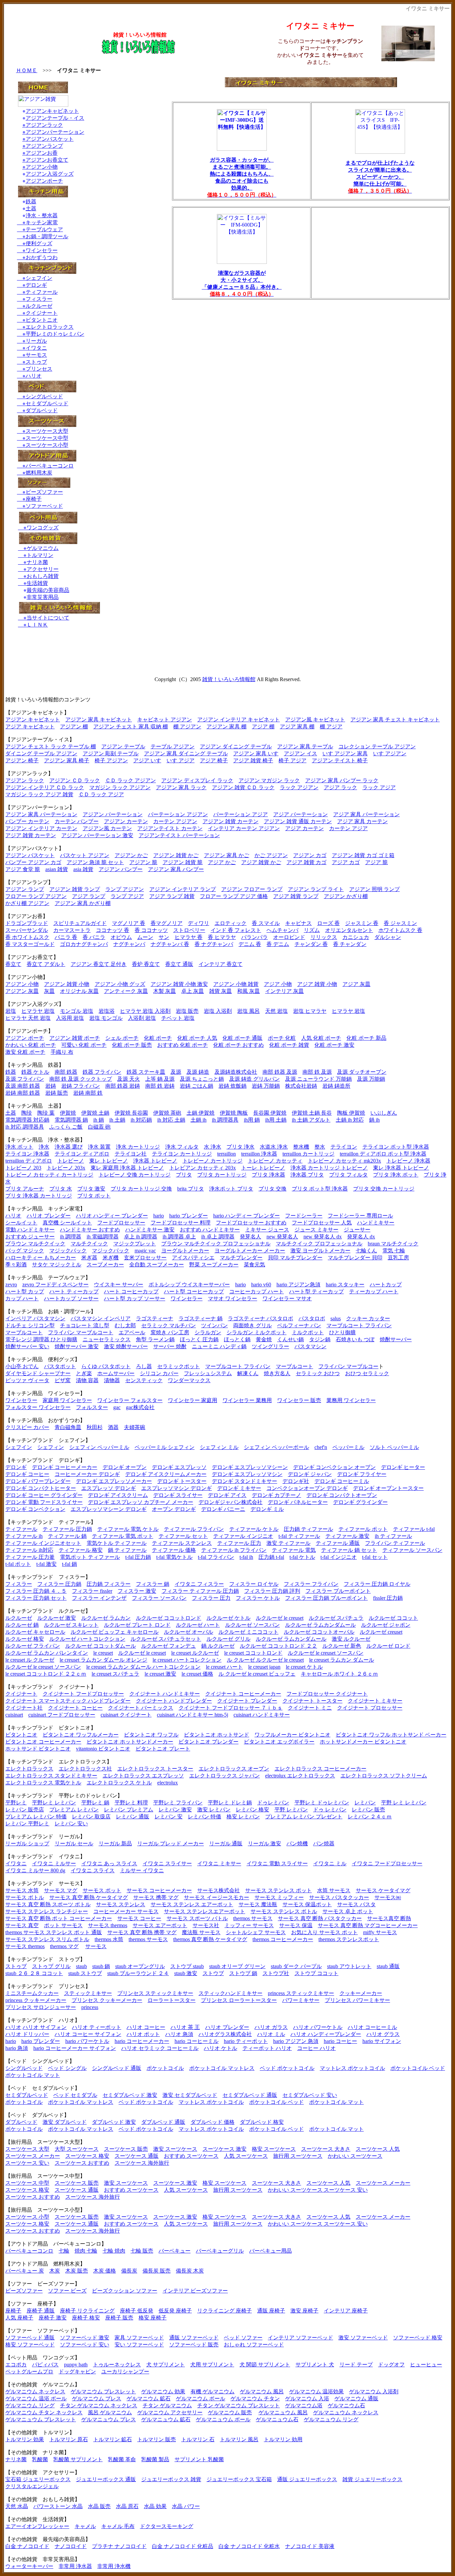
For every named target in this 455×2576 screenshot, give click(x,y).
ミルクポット (308, 1332)
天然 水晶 (17, 2506)
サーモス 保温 (296, 1925)
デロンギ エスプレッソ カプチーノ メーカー (141, 1502)
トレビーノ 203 (23, 1168)
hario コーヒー (340, 2041)
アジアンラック (43, 125)
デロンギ (36, 285)
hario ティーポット (246, 2041)
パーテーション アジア (240, 814)
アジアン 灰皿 (22, 991)
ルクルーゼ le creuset (280, 1618)
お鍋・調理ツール (47, 236)
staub (81, 1966)
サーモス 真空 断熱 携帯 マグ (142, 1932)
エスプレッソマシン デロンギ (177, 1488)
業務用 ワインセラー (351, 1400)
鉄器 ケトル (35, 1072)
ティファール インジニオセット (43, 1543)
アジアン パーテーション (113, 814)
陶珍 (27, 1113)
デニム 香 (250, 944)
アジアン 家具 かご (227, 855)
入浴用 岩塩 (70, 1018)
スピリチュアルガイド (80, 923)
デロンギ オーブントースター (388, 1488)
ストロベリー (189, 930)
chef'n (321, 1447)
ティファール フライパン (194, 1529)
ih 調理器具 (225, 1120)
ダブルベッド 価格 (213, 2122)
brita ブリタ (191, 1189)
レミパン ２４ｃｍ (370, 1817)
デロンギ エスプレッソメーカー (114, 1481)
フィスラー (39, 299)
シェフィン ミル (219, 1447)
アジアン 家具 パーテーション (41, 814)
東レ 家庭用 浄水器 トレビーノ (127, 1168)
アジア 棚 (263, 727)
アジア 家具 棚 (297, 727)
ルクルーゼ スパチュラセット (166, 1639)
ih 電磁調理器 (103, 1237)
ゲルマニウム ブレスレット (103, 2392)
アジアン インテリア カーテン (41, 828)
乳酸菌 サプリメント (78, 2459)
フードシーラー (304, 1216)
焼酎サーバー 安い (27, 1346)
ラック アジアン (299, 787)
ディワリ (199, 923)
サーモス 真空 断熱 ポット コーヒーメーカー (59, 1918)
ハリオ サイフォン (45, 2027)
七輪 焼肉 (114, 2251)
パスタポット (60, 1366)
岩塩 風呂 (248, 1011)
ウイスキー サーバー (119, 1285)
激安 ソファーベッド (363, 2338)
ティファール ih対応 (29, 1550)
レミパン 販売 (368, 1810)
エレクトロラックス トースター (155, 1769)
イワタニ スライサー (167, 1863)
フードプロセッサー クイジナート (327, 1694)
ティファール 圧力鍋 (67, 1529)
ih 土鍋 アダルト (311, 1120)
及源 (176, 1072)
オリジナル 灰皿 (79, 991)
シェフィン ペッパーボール (276, 1447)
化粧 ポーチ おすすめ (238, 1045)
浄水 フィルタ (182, 1147)
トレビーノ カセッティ (275, 1161)
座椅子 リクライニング (87, 2311)
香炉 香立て (146, 964)
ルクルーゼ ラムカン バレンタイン (47, 1653)
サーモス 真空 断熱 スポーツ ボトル (48, 1904)
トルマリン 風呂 (239, 2439)
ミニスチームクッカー (32, 1993)
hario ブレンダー (189, 1216)
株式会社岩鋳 (301, 1086)
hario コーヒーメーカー (142, 2041)
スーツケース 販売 (126, 2149)
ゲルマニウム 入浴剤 (374, 2392)
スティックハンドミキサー (230, 1993)
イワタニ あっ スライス (109, 1863)
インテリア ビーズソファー (195, 2291)
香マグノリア (167, 923)
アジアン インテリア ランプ (183, 889)
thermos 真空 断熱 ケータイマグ (210, 1939)
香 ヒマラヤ (222, 937)
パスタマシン (310, 1346)
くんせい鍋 (290, 1339)
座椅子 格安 (86, 2318)
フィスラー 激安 (137, 1591)
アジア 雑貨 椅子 (253, 760)
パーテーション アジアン (178, 814)
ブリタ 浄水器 (268, 1175)
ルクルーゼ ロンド (388, 1646)
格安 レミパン (243, 1817)
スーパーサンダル (27, 930)
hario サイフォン (382, 2041)
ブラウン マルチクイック (35, 1244)
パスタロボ (312, 1318)
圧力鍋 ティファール (308, 1529)
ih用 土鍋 (276, 1120)
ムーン (145, 937)
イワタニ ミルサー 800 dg (35, 1870)
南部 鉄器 (66, 1072)
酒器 (113, 1427)
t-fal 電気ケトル (174, 1557)
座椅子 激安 (53, 2318)
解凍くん (248, 1373)
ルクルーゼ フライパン (33, 1646)
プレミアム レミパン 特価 (36, 1817)
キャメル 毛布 (118, 2526)
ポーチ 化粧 (282, 1038)
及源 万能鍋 (371, 1079)
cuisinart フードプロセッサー (62, 1715)
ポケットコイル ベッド (418, 2068)
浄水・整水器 (42, 215)
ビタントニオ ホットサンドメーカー (130, 1742)
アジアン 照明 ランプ (374, 889)
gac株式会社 (140, 1407)
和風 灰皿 (248, 991)
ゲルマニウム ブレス (97, 2398)
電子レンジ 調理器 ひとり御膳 (41, 1339)
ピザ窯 (63, 1380)
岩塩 (11, 1011)
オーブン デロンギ (174, 1509)
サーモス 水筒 (22, 1890)
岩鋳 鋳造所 (336, 1086)
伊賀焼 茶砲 (167, 1113)
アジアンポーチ (44, 181)
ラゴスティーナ (155, 1318)
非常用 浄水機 (114, 2566)
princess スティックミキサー (301, 1993)
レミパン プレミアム (129, 1810)
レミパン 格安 (252, 1810)
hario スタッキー (345, 1285)
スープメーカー (105, 1265)
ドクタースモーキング (167, 2526)
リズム (312, 930)
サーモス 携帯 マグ (156, 1897)
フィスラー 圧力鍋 (59, 1584)
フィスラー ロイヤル (254, 1584)
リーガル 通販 (226, 1843)
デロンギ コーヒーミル (342, 1481)
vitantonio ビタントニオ (103, 1749)
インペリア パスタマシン (35, 1318)
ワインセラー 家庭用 (193, 1400)
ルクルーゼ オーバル (189, 1632)
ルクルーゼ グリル (228, 1639)
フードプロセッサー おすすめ (251, 1223)
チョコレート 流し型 (85, 1325)
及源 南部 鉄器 (23, 1086)
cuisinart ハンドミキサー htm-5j (193, 1715)
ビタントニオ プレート (163, 1749)
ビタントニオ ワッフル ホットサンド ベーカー (391, 1735)
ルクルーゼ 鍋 (22, 1625)
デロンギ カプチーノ (276, 1495)
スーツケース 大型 (27, 2149)
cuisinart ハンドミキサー (262, 1715)
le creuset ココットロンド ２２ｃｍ (46, 1674)
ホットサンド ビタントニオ (38, 1749)
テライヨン (344, 1147)
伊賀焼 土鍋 (95, 1113)
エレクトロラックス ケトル (119, 1783)
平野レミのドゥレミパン (55, 334)
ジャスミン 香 (362, 923)
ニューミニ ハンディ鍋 (219, 1346)
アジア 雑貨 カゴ (306, 862)
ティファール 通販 (338, 1543)
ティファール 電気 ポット (123, 1536)
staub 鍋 (101, 1966)
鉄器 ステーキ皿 (146, 1072)
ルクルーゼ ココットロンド (169, 1618)
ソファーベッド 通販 (30, 2338)
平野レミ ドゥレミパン (322, 1803)
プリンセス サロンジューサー (41, 2007)
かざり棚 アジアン (27, 903)
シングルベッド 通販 (117, 2068)
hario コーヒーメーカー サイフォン (75, 2048)
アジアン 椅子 (22, 760)
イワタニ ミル (330, 1863)
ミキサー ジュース (267, 1230)
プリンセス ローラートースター (239, 2000)
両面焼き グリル (252, 1325)
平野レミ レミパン (54, 1803)
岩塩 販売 (187, 1011)
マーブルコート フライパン (359, 1325)
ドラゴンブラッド (27, 923)
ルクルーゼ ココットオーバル (319, 1632)
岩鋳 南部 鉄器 (23, 1093)
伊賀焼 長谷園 (131, 1113)
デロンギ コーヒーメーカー (65, 1467)
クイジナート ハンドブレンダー (174, 1701)
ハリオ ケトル (221, 2048)
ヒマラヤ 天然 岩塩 (28, 1018)
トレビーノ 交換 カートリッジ (135, 1175)
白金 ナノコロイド (27, 2546)
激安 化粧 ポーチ (25, 1052)
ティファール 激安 (347, 1536)
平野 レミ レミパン (404, 1803)
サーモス (36, 355)
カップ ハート (22, 1298)
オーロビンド (289, 937)
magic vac (145, 1251)
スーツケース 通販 (137, 2156)
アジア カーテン (304, 828)
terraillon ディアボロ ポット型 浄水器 (383, 1154)
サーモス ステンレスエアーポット (205, 1911)
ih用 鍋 (252, 1120)
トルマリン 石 (198, 2439)
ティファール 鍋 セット (349, 1550)
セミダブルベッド (47, 403)
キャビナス (298, 923)
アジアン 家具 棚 (227, 727)
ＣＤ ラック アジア (101, 794)
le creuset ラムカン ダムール (342, 1660)
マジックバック (68, 1251)
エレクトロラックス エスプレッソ (143, 1776)
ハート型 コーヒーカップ (194, 1291)
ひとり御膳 (342, 1332)
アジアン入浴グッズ (50, 174)
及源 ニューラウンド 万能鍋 (318, 1079)
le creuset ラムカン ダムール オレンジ (103, 1660)
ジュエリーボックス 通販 (106, 2479)
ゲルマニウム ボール (201, 2398)
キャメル (85, 2526)
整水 (320, 1147)
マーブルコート (24, 1332)
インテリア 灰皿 (284, 991)
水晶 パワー (186, 2506)
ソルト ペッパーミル (394, 1447)
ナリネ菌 (36, 562)
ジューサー (357, 1230)
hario (159, 1216)
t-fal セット (375, 1557)
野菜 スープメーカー (214, 1265)
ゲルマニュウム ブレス (109, 2419)
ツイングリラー (270, 1346)
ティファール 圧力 (239, 1543)
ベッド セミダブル (75, 2095)
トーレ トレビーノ (263, 1168)
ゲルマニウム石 (346, 2405)
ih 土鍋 (117, 1120)
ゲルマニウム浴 (304, 2405)
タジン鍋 (320, 1339)
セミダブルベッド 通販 (250, 2095)
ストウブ (213, 1973)
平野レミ (16, 1803)
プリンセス (39, 369)
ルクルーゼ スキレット (71, 1625)
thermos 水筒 (109, 1939)
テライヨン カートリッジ (182, 1154)
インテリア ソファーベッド (300, 2338)
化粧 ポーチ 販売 (132, 1045)
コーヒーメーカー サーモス (126, 1911)
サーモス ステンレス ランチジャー (47, 1911)
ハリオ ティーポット (97, 2027)
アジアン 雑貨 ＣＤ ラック (243, 787)
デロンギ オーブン (125, 1467)
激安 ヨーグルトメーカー (320, 1251)
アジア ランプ (89, 896)
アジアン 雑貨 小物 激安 (179, 984)
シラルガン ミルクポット (256, 1332)
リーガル (36, 341)
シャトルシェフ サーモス (256, 1932)
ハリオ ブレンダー (49, 1216)
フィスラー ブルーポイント (338, 1591)
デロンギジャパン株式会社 (230, 1502)
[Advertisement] (227, 660)
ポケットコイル (165, 2068)
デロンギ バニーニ (223, 1509)
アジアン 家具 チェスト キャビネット (395, 720)
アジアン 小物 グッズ (120, 984)
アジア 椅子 (214, 760)
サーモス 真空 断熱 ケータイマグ (89, 1897)
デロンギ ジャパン (310, 1474)
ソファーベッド (44, 506)
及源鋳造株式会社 (236, 1072)
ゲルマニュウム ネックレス (346, 2412)
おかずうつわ (42, 257)
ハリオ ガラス (271, 2027)
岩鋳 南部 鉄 (88, 1093)
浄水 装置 (99, 1147)
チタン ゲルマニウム (167, 2405)
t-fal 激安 (46, 1564)
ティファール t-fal (414, 1529)
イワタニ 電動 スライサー (277, 1863)
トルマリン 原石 (69, 2439)
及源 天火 (129, 1079)
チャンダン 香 (311, 944)
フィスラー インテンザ (99, 1598)
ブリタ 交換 (272, 1189)
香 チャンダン (350, 944)
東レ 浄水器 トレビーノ (401, 1168)
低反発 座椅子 (175, 2311)
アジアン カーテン (126, 821)
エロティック (230, 923)
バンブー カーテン (27, 821)
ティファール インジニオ (243, 1536)
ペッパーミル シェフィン (165, 1447)
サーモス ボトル (25, 1897)
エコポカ (16, 2365)
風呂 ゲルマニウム (110, 2412)
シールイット (21, 1223)
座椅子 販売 (119, 2318)
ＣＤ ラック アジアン (131, 780)
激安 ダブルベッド (65, 2122)
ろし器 (144, 1366)
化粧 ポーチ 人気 (197, 1038)
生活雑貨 (36, 583)
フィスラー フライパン (311, 1584)
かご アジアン (271, 855)
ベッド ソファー (243, 2338)
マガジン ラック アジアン (120, 787)
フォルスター (92, 1407)
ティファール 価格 (174, 1550)
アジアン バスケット (30, 855)
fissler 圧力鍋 (388, 1598)
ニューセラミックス (107, 1339)
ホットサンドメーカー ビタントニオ (363, 1742)
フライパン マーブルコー (348, 1366)
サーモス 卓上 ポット (348, 1911)
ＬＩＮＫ (37, 625)
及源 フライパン (25, 1079)
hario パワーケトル (87, 2041)
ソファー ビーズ (67, 2291)
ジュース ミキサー (316, 1230)
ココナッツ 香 (113, 930)
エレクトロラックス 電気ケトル (43, 1783)
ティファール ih (24, 1536)
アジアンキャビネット (52, 111)
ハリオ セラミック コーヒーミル (160, 2048)
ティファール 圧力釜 (30, 1557)
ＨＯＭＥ (27, 70)
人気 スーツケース (246, 2156)
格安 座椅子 (153, 2318)
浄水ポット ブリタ (231, 1189)
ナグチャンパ (129, 944)
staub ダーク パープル (296, 1966)
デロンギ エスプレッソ (179, 1467)
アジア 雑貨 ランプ (296, 896)
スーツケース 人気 (378, 2149)
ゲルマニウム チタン (255, 2398)
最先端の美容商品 (48, 590)
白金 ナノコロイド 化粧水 (249, 2546)
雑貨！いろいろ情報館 (229, 679)
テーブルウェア (44, 229)
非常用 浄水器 (75, 2566)
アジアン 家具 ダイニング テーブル (186, 753)
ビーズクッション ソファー (125, 2291)
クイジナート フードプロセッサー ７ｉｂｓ (230, 1708)
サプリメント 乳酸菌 (199, 2459)
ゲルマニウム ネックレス (35, 2392)
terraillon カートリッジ (308, 1154)
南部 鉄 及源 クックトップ (81, 1079)
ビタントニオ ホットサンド (217, 1735)
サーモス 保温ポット (307, 1904)
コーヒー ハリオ (316, 2048)
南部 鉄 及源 (317, 1072)
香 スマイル (266, 923)
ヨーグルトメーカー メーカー (250, 1251)
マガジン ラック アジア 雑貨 (39, 794)
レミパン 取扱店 (91, 1817)
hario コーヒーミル (197, 2041)
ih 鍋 (99, 1120)
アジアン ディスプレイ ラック (197, 780)
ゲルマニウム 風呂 (262, 2392)
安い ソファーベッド (139, 2345)
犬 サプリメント (166, 2365)
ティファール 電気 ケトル (128, 1529)
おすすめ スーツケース (191, 2156)
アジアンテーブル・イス (55, 118)
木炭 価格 (105, 2271)
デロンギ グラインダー (360, 1502)
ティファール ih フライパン (234, 1550)
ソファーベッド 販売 (194, 2345)
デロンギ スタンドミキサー (244, 1481)
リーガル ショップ (27, 1843)
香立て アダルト (46, 964)
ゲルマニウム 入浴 (307, 2398)
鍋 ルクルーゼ (218, 1646)
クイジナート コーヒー (75, 1708)
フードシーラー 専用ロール (360, 1216)
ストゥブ (36, 362)
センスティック (144, 1380)
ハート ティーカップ (74, 1291)
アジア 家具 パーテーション (366, 814)
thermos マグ (64, 1946)
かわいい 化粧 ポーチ (31, 1045)
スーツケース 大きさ (326, 2149)
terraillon (227, 1154)
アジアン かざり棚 (346, 896)
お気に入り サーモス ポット (324, 1932)
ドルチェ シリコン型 (30, 1325)
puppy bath (76, 2365)
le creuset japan (264, 1667)
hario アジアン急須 (298, 1285)
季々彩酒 (16, 1265)
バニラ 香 (66, 937)
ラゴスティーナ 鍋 (201, 1318)
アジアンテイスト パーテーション (179, 835)
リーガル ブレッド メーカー (171, 1843)
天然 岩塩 (276, 1011)
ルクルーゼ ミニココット (248, 1632)
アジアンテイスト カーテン (170, 828)
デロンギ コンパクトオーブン (342, 1495)
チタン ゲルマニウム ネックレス (99, 2405)
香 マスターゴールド (30, 944)
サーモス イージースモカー (217, 1897)
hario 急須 (17, 2048)
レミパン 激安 (175, 1810)
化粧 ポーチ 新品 (366, 1038)
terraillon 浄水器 (259, 1154)
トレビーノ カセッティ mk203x (344, 1161)
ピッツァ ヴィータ (27, 1380)
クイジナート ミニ (310, 1708)
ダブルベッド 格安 (262, 2122)
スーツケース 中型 (27, 2183)
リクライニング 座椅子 (225, 2311)
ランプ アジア (127, 896)
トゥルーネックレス (117, 2365)
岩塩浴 (107, 1011)
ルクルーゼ (39, 306)
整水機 (301, 1147)
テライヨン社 (131, 1154)
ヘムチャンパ (282, 930)
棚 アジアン (187, 727)
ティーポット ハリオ (267, 2048)
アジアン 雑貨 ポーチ (75, 1038)
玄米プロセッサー (145, 1258)
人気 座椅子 (19, 2318)
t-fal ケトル (302, 1557)
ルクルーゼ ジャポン (386, 1625)
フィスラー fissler (92, 1591)
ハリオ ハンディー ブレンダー (112, 1216)
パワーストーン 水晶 (58, 2506)
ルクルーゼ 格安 (25, 1639)
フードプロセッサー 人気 (322, 1223)
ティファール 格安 (81, 1550)
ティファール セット (183, 1536)
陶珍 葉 (46, 1113)
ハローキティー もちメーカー (41, 1258)
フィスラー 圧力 (211, 1598)
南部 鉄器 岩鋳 (123, 1086)
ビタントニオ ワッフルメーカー (81, 1735)
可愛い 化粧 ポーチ (84, 1045)
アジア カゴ (346, 862)
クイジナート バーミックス (141, 1708)
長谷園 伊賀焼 (270, 1113)
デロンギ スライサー (178, 1495)
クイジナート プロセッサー (370, 1708)
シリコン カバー (159, 1373)
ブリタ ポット (94, 1196)
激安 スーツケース (175, 2149)
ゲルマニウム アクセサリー (170, 2412)
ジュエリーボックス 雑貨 (171, 2479)
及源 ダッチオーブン (362, 1072)
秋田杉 (95, 1427)
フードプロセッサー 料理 (181, 1223)
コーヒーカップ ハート (256, 1291)
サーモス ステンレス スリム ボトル (47, 1939)
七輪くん (366, 1251)
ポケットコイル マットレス (222, 2068)
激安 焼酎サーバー (126, 1346)
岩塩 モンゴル (106, 1018)
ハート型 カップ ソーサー (135, 1298)
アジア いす (147, 760)
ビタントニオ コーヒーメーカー (43, 1742)
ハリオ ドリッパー (27, 2034)
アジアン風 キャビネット (315, 720)
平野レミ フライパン (178, 1803)
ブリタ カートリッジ (222, 1175)
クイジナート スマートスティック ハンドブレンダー (68, 1701)
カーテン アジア (348, 828)
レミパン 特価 (205, 1817)
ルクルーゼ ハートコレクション (87, 1639)
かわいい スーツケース (355, 2156)
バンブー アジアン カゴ (33, 862)
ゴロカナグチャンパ (84, 944)
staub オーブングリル (140, 1966)
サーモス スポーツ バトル (197, 1918)
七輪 (64, 2251)
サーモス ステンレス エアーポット (192, 1904)
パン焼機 (297, 1843)
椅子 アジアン (111, 760)
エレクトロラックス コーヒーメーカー (320, 1769)
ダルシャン (388, 937)
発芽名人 (250, 1237)
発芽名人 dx (361, 1237)
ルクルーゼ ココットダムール (101, 1646)
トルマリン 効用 (283, 2439)
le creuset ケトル (304, 1667)
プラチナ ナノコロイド (119, 2546)
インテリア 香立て (221, 964)
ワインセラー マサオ (287, 1298)
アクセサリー (43, 569)
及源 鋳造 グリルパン (254, 1079)
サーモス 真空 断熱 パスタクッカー (320, 1918)
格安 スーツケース (274, 2149)
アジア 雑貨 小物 (317, 984)
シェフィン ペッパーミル (99, 1447)
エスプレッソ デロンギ (109, 1488)
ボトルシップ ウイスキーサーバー (189, 1285)
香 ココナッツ (151, 930)
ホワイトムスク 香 (400, 930)
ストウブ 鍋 (243, 1973)
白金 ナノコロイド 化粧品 (183, 2546)
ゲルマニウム (43, 548)
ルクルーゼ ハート (198, 1625)
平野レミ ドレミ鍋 (230, 1803)
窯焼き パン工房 (170, 1332)
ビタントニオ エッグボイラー (279, 1742)
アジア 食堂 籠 (23, 869)
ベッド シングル (67, 2068)
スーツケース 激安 (225, 2149)
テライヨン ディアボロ (82, 1154)
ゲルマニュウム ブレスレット (41, 2419)
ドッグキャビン (77, 2372)
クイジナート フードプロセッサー (83, 1694)
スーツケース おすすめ (82, 2163)
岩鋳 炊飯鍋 (232, 1086)
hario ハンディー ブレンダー (246, 1216)
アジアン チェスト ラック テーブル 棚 (51, 746)
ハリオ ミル (271, 2034)
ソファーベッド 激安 (85, 2338)
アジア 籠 (376, 862)
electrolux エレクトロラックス (300, 1776)
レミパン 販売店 (25, 1810)
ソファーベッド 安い (85, 2345)
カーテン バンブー (77, 821)
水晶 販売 (99, 2506)
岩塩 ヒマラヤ (310, 1011)
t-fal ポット (18, 1564)
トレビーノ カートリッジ (213, 1161)
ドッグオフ (391, 2365)
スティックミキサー (88, 1993)
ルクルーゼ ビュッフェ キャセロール (115, 1632)
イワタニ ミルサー (54, 1863)
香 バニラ (94, 937)
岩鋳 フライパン (81, 1086)
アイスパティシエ (193, 1258)
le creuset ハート (224, 1667)
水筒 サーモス (334, 1890)
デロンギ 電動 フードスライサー (44, 1502)
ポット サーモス (63, 1925)
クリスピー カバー (27, 1427)
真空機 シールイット (67, 1223)
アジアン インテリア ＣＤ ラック (45, 787)
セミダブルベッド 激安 (130, 2095)
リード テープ (356, 2365)
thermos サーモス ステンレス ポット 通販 (54, 1932)
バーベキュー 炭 (25, 2271)
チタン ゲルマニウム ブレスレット (238, 2405)
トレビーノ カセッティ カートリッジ (49, 1175)
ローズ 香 (328, 923)
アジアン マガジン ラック (269, 780)
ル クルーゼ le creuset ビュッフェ (257, 1674)
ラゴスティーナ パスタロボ (260, 1318)
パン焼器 (324, 1843)
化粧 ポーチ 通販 (242, 1038)
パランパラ (254, 937)
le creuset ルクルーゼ (195, 1653)
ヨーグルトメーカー (185, 1251)
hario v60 (261, 1285)
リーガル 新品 (115, 1843)
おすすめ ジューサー (30, 1237)
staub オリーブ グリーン (237, 1966)
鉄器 (31, 201)
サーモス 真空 (22, 1925)
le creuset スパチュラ (115, 1674)
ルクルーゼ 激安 (57, 1618)
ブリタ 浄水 (240, 1147)
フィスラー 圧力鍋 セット (36, 1598)
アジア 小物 (278, 984)
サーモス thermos (108, 1925)
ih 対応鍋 (141, 1120)
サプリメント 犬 (315, 2365)
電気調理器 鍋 (71, 1120)
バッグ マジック (25, 1251)
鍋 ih (374, 1120)
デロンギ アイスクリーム (118, 1495)
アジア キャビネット (30, 727)
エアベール (132, 1332)
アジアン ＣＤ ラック (75, 780)
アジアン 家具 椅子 (67, 760)
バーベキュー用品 (270, 2251)
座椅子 (34, 499)
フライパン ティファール (395, 1543)
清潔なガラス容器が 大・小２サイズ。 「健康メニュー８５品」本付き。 (242, 280)
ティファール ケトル (254, 1529)
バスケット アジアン (85, 855)
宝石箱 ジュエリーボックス (38, 2479)
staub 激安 (186, 1973)
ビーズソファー (44, 492)
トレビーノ (71, 1161)
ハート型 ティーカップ (316, 1291)
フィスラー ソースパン (159, 1598)
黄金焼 (264, 1339)
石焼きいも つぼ (355, 1339)
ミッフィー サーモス (249, 1925)
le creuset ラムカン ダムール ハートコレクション (143, 1667)
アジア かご (222, 862)
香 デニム (278, 944)
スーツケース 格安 (87, 2156)
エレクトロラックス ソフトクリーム (384, 1776)
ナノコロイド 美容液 (310, 2546)
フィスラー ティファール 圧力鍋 (200, 1591)
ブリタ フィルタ (348, 1175)
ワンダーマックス (189, 1380)
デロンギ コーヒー (27, 1474)
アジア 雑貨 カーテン (31, 835)
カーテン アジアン (175, 821)
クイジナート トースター (312, 1701)
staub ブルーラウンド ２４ (138, 1973)
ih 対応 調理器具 (25, 1127)
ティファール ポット (363, 1529)
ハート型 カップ (25, 1291)
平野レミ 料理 (131, 1803)
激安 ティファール (288, 1543)
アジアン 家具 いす (256, 753)
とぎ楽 (84, 1373)
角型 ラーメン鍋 (155, 1339)
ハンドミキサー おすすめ (90, 1230)
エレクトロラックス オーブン (234, 1769)
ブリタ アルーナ (25, 1189)
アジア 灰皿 (356, 984)
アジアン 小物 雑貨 (236, 984)
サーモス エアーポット (160, 1925)
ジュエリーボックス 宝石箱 (239, 2479)
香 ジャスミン (400, 923)
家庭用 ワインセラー (67, 1400)
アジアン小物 (40, 167)
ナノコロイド (71, 2546)
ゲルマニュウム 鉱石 (166, 2419)
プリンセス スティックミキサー (155, 1993)
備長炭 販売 (157, 2271)
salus (336, 1318)
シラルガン (208, 1332)
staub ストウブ (85, 1973)
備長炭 (129, 2271)
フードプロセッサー (121, 1223)
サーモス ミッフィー (279, 1897)
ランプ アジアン (125, 889)
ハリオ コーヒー (146, 2027)
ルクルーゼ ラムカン (106, 1618)
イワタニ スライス (93, 1870)
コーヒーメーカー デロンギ (87, 1474)
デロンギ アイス (227, 1495)
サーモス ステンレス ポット (278, 1890)
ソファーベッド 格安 (418, 2338)
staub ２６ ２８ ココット (34, 1973)
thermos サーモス (253, 1918)
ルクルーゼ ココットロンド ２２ (278, 1646)
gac (117, 1407)
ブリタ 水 (61, 1189)
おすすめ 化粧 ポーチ (183, 1045)
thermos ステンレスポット (349, 1939)
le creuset (103, 1653)
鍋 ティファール (127, 1550)
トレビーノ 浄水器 (408, 1161)
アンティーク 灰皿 (126, 991)
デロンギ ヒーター (403, 1467)
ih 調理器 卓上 (179, 1237)
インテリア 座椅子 (346, 2311)
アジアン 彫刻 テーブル (111, 753)
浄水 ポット (19, 1147)
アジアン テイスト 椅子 (340, 760)
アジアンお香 (40, 153)
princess (90, 2007)
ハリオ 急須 (179, 2034)
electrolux (168, 1783)
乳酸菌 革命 (122, 2459)
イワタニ (36, 348)
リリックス (324, 937)
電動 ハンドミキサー (30, 1230)
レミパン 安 (169, 1817)
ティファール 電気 (294, 1550)
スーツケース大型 (47, 431)
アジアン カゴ (310, 855)
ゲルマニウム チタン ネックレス (44, 2412)
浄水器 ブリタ (307, 1175)
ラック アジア (379, 787)
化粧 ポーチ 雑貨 (289, 1045)
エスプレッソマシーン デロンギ (109, 1509)
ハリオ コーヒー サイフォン (88, 2034)
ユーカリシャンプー (125, 2372)
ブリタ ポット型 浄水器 (320, 1189)
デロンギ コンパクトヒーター (41, 1488)
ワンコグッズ (43, 528)
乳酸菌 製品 (155, 2459)
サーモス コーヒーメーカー (159, 1890)
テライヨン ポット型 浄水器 (396, 1147)
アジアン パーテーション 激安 (97, 835)
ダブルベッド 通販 (163, 2122)
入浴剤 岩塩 (142, 1018)
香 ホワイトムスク (27, 937)
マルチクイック (89, 1244)
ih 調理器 (71, 1237)
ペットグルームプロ (29, 2372)
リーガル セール (74, 1843)
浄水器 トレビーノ (155, 1161)
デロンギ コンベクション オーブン (334, 1467)
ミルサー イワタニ (142, 1870)
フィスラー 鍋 (153, 1584)
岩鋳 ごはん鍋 (197, 1086)
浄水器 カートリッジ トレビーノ (329, 1168)
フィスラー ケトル (258, 1598)
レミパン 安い (71, 1824)
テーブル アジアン (173, 746)
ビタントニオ (42, 320)
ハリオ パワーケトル (318, 2027)
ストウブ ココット (316, 1973)
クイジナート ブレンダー (247, 1701)
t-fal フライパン (216, 1557)
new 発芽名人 (282, 1237)
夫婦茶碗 (135, 1427)
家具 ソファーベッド (139, 2338)
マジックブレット (135, 1244)
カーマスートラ (72, 930)
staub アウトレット (349, 1966)
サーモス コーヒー (139, 1918)
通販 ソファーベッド (194, 2338)
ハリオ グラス (383, 2034)
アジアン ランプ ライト (316, 889)
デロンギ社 (296, 1481)
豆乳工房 (398, 1258)
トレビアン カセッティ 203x (203, 1168)
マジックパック (111, 1251)
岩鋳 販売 (57, 1093)
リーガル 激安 (264, 1843)
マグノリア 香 (129, 923)
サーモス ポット (102, 1890)
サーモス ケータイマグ (383, 1890)
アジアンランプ (43, 146)
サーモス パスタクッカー (339, 1897)
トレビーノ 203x (66, 1168)
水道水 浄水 (274, 1147)
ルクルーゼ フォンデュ (169, 1646)
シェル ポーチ (122, 1038)
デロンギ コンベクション (35, 1509)
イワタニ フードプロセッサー (387, 1863)
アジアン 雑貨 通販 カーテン (298, 821)
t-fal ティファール (299, 1536)
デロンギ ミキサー (239, 1488)
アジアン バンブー (121, 869)
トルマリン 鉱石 (113, 2439)
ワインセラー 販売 (299, 1400)
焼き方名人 (277, 1373)
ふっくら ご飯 (66, 1127)
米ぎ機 (111, 1258)
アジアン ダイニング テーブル (236, 746)
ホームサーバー (116, 1373)
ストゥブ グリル (51, 1966)
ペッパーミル (348, 1447)
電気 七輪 (394, 1251)
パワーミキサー (301, 2000)
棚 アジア (331, 727)
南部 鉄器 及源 (280, 1072)
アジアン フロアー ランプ (252, 889)
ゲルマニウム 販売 (230, 2412)
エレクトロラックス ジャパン (225, 1776)
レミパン (365, 1803)
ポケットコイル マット (33, 2075)
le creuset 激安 (160, 1674)
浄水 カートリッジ (138, 1147)
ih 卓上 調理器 (218, 1237)
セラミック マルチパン (169, 1325)
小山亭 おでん (22, 1366)
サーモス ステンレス (121, 1904)
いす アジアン (390, 753)
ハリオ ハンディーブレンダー (326, 2034)
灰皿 (49, 991)
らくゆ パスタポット (106, 1366)
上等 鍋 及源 (160, 1079)
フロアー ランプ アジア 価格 (234, 896)
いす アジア (181, 760)
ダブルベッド (42, 410)
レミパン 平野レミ (27, 1824)
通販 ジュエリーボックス (307, 2479)
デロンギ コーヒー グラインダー (44, 1495)
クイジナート (42, 313)
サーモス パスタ (356, 1904)
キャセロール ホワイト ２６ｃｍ (339, 1674)
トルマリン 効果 (25, 2439)
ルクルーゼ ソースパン (252, 1625)
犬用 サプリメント (212, 2365)
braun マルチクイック (393, 1244)
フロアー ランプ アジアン (36, 896)
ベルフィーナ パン (299, 1325)
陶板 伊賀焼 (351, 1113)
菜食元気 (254, 1265)
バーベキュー (175, 2251)
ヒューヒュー (426, 2365)
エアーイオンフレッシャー (37, 2526)
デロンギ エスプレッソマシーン (250, 1467)
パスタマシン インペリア (101, 1318)
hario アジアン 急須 (296, 2041)
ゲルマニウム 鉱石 (149, 2398)
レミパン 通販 (133, 1817)
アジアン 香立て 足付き (99, 964)
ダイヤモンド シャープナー (38, 1373)
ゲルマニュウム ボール (223, 2419)
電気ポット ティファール (90, 1557)
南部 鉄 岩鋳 (160, 1086)
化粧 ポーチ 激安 (334, 1045)
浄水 (44, 1147)
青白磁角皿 (68, 1427)
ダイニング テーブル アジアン (41, 753)
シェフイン (39, 278)
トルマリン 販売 (157, 2439)
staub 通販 (388, 1966)
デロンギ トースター (182, 1481)
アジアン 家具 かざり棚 (83, 903)
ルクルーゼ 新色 (342, 1646)
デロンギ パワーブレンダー (38, 1481)
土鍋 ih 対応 (350, 1120)
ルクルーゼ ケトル (228, 1618)
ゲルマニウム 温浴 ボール (36, 2398)
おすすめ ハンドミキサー (210, 1230)
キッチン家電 (42, 222)
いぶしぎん (384, 1113)
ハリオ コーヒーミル (372, 2027)
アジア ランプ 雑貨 (172, 896)
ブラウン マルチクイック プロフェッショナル (216, 1244)
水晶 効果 (155, 2506)
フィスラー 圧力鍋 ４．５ (36, 1591)
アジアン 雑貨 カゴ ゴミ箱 (363, 855)
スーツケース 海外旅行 (142, 2163)
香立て (13, 964)
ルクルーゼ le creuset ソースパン (326, 1653)
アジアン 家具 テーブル (305, 746)
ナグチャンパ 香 (170, 944)
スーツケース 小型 (27, 2217)
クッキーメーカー (361, 1993)
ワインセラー (42, 250)
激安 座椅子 (304, 2311)
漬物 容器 (87, 1380)
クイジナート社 (24, 1708)
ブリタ (184, 1175)
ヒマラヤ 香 (189, 937)
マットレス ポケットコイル (352, 2068)
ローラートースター (172, 2000)
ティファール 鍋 (67, 1536)
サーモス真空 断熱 (389, 1918)
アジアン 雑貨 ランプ (75, 889)
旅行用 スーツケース (298, 2156)
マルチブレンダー (241, 1258)
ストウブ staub (187, 1966)
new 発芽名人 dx (323, 1237)
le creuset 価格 (197, 1674)
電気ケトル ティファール (117, 1543)
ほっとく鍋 (237, 1339)
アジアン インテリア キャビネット (238, 720)
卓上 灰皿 (193, 991)
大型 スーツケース (77, 2149)
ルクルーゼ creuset (381, 1632)
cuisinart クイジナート (126, 1715)
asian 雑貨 (57, 869)
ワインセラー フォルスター (130, 1400)
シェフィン (51, 1447)
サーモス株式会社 (219, 1890)
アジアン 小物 (22, 984)
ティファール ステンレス (182, 1543)
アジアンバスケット (48, 139)
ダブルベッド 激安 (114, 2122)
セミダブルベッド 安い (310, 2095)
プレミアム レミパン (74, 1810)
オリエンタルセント (349, 930)
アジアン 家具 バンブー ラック (342, 780)
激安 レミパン (214, 1810)
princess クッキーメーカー (36, 2000)
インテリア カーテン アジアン (244, 828)
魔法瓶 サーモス (201, 1932)
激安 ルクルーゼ (351, 1639)
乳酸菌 (40, 2459)
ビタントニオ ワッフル (151, 1735)
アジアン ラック (25, 780)
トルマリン (40, 555)
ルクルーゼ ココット (393, 1618)
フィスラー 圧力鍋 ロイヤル (377, 1584)
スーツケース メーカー (33, 2156)
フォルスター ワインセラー (38, 1407)
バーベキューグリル (220, 2251)
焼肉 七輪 (86, 2251)
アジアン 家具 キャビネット (99, 720)
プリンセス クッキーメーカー (107, 2000)
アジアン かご (131, 855)
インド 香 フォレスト (236, 930)
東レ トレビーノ (109, 1161)
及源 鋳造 (198, 1072)
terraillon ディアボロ (29, 1161)
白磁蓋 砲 (99, 1127)
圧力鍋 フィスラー (109, 1584)
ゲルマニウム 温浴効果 (316, 2392)
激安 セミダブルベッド (190, 2095)
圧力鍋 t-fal (271, 1557)
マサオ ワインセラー (232, 1298)
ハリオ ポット (143, 2034)
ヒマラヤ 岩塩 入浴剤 (145, 1011)
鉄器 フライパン (102, 1072)
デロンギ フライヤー (362, 1474)
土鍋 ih (199, 1120)
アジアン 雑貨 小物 (67, 984)
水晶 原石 (127, 2506)
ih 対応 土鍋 (171, 1120)
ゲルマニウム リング (30, 2405)
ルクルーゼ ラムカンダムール (320, 1625)
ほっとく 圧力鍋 (199, 1339)
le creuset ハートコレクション (187, 1660)
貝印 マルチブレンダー (295, 1258)
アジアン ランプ (25, 889)
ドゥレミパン (273, 1803)
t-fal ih (246, 1557)
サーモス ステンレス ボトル (284, 1911)
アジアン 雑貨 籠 (183, 862)
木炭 (55, 2271)
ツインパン (215, 1325)
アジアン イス (300, 753)
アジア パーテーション (300, 814)
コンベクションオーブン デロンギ (307, 1488)
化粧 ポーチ (158, 1038)
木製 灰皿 (165, 991)
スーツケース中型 (47, 438)
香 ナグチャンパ (214, 944)
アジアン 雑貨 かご (176, 855)
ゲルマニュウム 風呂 (283, 2412)
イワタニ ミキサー (219, 1863)
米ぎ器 (89, 1258)
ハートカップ (386, 1285)
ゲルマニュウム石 (277, 2419)
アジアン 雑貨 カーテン (230, 821)
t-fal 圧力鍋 (138, 1557)
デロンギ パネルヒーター (298, 1502)
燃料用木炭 (39, 473)
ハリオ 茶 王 (185, 2027)
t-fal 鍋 (69, 1564)
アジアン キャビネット (33, 720)
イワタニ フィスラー (199, 1584)
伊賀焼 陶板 (234, 1113)
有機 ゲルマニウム (213, 2392)
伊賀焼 (68, 1113)
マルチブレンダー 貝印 (355, 1258)
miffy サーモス (380, 1932)
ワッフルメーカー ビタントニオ (292, 1735)
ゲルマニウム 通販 (356, 2398)
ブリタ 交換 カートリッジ (384, 1189)
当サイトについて (48, 618)
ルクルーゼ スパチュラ (336, 1618)
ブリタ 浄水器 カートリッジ (39, 1196)
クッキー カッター (368, 1318)
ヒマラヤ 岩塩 (38, 1011)
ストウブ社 (276, 1973)
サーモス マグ (61, 1890)
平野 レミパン (291, 1810)
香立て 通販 (179, 964)
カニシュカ (356, 937)
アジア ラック (340, 787)
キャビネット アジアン (165, 720)
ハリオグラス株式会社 (225, 2034)
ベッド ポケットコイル (287, 2068)
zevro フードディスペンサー (55, 1285)
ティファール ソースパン (412, 1550)
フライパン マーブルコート (81, 1332)
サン (164, 937)
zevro (11, 1285)
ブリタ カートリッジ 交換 (141, 1189)
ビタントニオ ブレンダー (209, 1742)
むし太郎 (125, 1325)
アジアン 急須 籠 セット (95, 862)
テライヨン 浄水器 (27, 1154)
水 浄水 (213, 1147)
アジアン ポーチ (25, 1038)
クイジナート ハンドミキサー (165, 1694)
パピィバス (45, 2365)
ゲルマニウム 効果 (163, 2392)
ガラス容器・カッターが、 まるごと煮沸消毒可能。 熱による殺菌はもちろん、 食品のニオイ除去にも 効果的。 (242, 174)
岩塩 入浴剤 (218, 1011)
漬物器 (112, 1380)
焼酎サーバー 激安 (77, 1346)
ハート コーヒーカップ (131, 1291)
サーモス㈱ (388, 1897)
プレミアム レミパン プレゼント (304, 1817)
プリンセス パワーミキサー (357, 2000)
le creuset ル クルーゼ (30, 1660)
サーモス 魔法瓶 (258, 1904)
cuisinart (14, 1715)
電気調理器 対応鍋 (27, 1120)
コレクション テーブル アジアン (377, 746)
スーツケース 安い (27, 2163)
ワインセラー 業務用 (247, 1400)
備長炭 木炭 (190, 2271)
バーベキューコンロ (50, 466)
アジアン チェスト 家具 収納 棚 (131, 727)
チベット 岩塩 (178, 1018)
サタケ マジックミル (57, 1265)
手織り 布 (62, 1052)
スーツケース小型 (47, 445)
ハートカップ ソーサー (71, 1298)
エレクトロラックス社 (85, 1769)
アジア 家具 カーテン (362, 821)
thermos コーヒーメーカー (283, 1939)
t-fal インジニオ (339, 1557)
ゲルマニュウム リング (331, 2419)
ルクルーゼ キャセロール (35, 1632)
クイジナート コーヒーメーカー (243, 1694)
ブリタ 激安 (91, 1189)
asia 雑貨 (83, 869)
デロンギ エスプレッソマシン (247, 1474)
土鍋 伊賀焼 (201, 1113)
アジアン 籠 (143, 862)
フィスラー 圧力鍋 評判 (272, 1591)
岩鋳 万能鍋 (266, 1086)
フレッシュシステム (208, 1373)
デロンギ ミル (267, 1509)
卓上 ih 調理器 (141, 1237)
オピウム (121, 937)
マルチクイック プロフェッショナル (319, 1244)
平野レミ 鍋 (95, 1803)
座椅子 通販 (41, 2311)
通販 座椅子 (271, 2311)
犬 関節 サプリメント (265, 2365)
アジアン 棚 (74, 727)
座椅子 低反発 (137, 2311)
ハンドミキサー (376, 1223)
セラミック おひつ (318, 1373)
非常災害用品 (43, 597)
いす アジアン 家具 (345, 753)
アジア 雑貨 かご (261, 862)
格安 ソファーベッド (30, 2345)
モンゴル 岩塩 (77, 1011)
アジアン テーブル (123, 746)
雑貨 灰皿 (221, 991)
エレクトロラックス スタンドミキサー (51, 1776)
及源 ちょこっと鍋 (202, 1079)
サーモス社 (206, 1925)
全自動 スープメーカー (157, 1265)
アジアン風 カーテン (107, 828)
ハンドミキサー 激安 (150, 1230)
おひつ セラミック (367, 1373)
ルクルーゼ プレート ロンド (137, 1625)
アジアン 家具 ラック (181, 787)
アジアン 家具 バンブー (176, 869)
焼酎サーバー (396, 1339)
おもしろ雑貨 (41, 576)
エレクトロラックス (50, 327)
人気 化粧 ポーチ (321, 1038)
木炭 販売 (77, 2271)
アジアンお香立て (45, 160)
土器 (31, 208)
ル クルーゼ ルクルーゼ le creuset (265, 1660)
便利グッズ (39, 243)
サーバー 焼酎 (170, 1346)
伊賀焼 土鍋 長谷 (312, 1113)
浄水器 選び (69, 1147)
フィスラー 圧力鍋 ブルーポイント (326, 1598)
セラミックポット (179, 1366)
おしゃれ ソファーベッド (254, 2345)
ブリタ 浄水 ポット (396, 1175)
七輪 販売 (142, 2251)
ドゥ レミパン (330, 1810)
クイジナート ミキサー (375, 1701)
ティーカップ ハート (374, 1291)
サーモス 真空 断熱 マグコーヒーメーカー (368, 1925)
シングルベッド (44, 396)
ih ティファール (393, 1536)
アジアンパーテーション (53, 132)
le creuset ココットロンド (253, 1653)
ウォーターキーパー (29, 2566)
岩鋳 (51, 1086)
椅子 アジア (292, 760)
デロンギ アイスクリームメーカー (166, 1474)
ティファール (42, 292)
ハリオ (34, 376)
